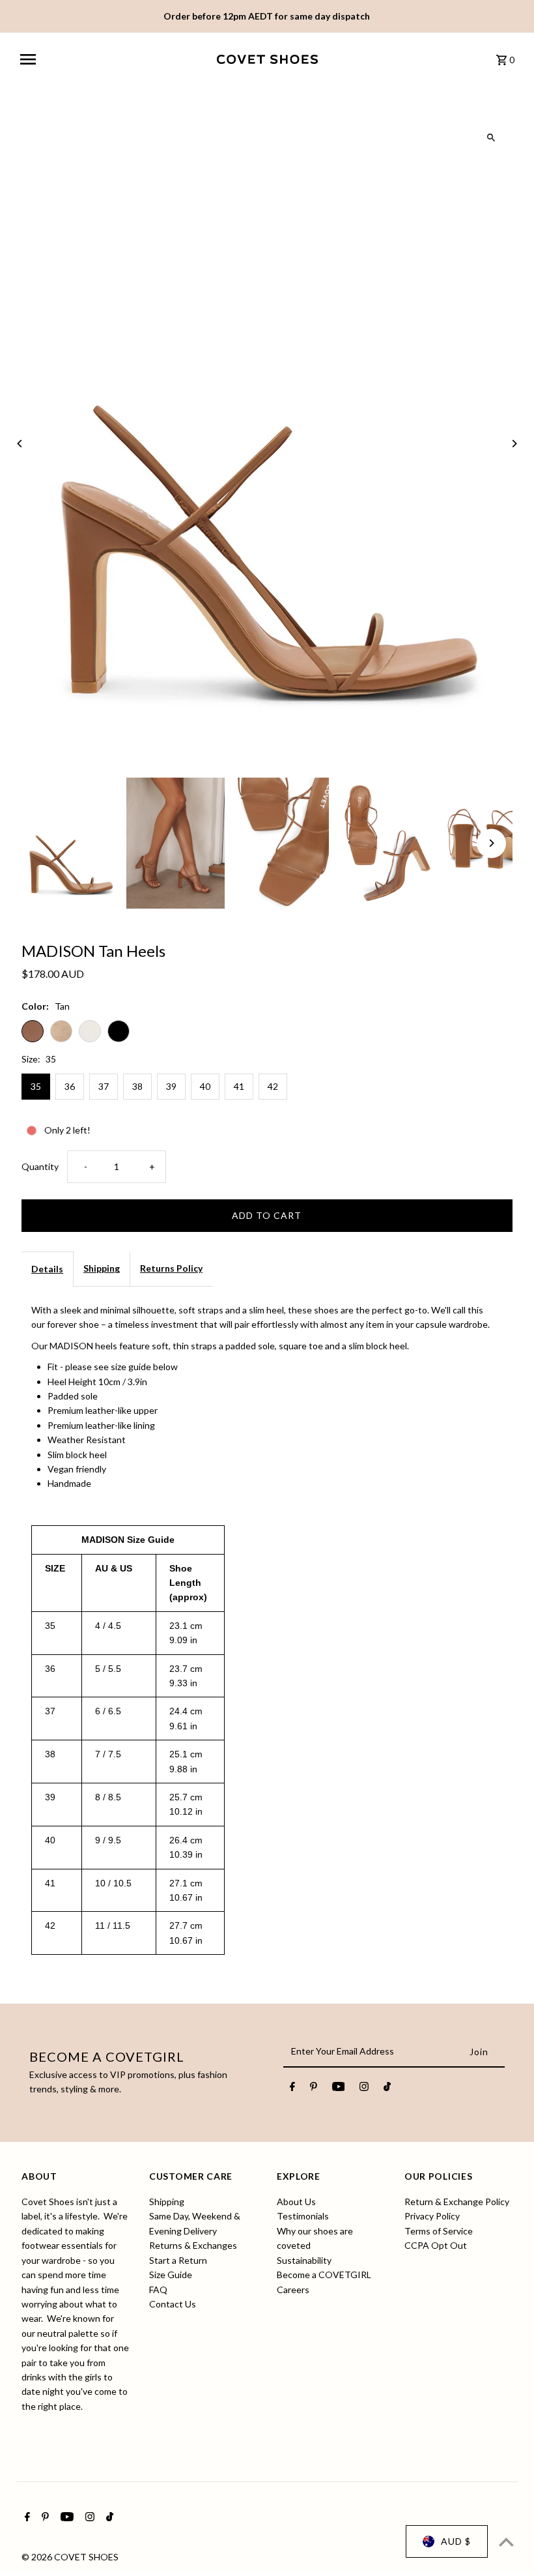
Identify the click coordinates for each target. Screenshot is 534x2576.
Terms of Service (439, 2231)
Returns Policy (171, 1268)
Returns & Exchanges (193, 2245)
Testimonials (303, 2216)
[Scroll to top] (506, 2542)
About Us (296, 2202)
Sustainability (304, 2260)
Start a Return (178, 2260)
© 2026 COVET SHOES (70, 2557)
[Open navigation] (114, 59)
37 (104, 1086)
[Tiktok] (387, 2088)
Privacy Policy (432, 2216)
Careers (293, 2290)
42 (273, 1086)
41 (239, 1086)
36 (70, 1086)
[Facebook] (292, 2088)
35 (36, 1086)
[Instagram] (364, 2088)
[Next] (514, 444)
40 (205, 1086)
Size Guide (171, 2275)
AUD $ (456, 2541)
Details (47, 1269)
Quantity (40, 1166)
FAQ (158, 2290)
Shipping (102, 1268)
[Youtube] (339, 2088)
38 (137, 1086)
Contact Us (173, 2304)
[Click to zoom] (491, 138)
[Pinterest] (314, 2088)
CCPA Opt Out (436, 2245)
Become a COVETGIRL (324, 2275)
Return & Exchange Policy (457, 2202)
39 (171, 1086)
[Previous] (20, 444)
